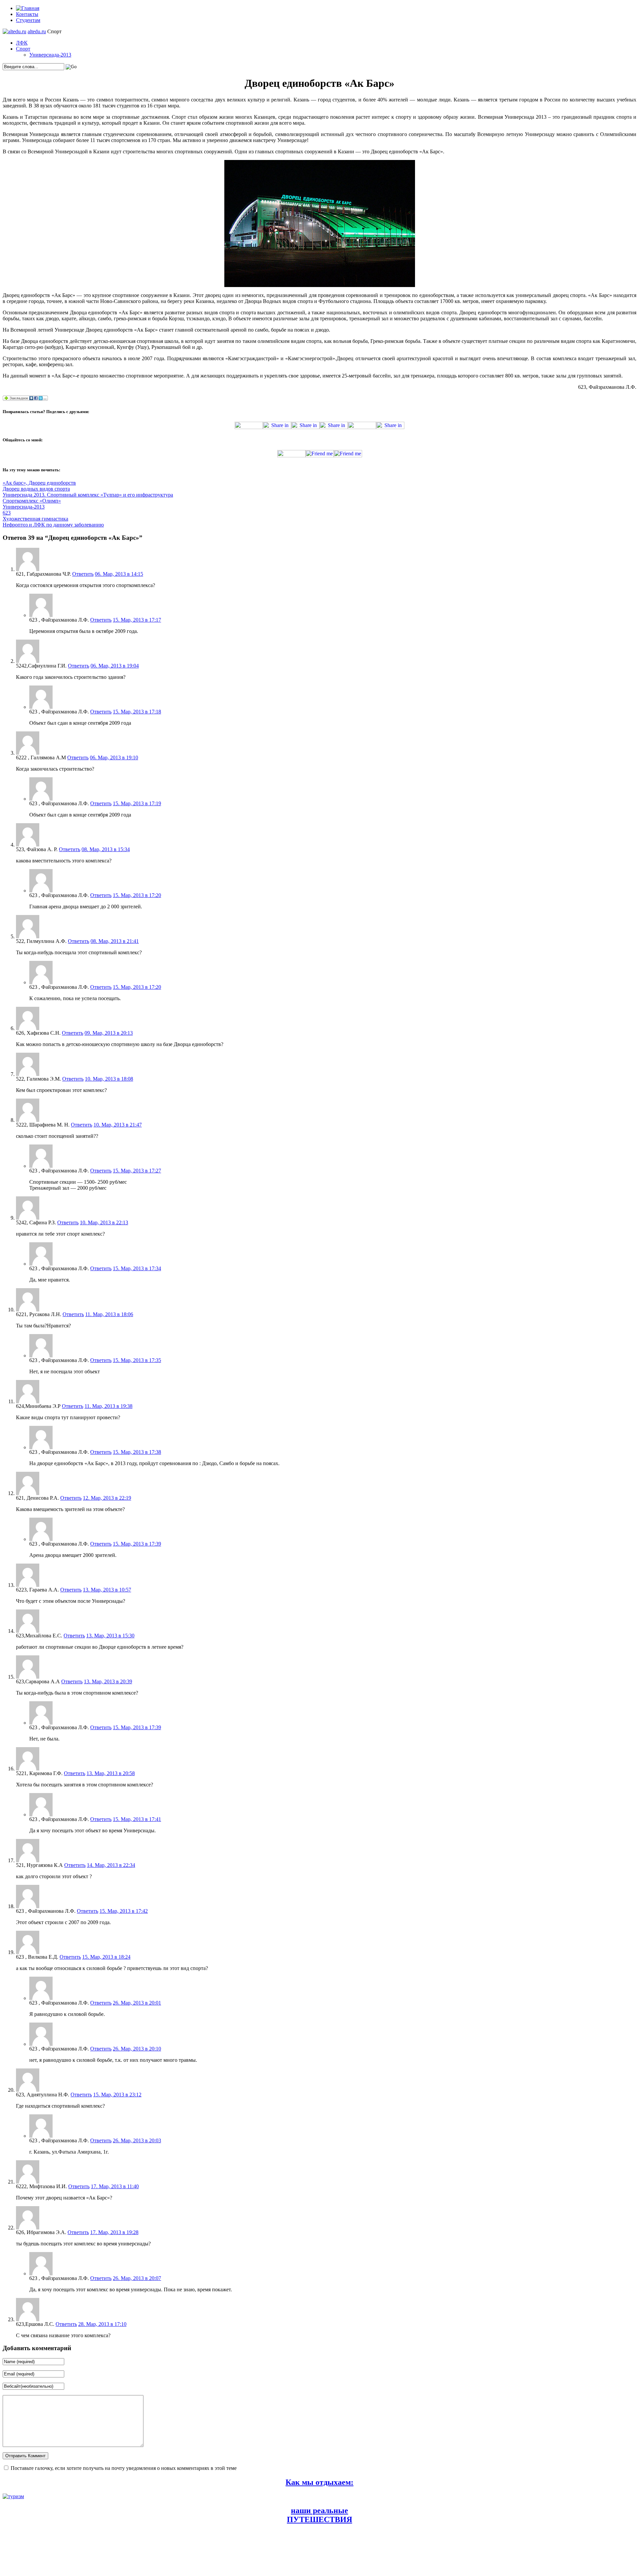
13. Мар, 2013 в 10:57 (107, 1590)
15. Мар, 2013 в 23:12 (117, 2095)
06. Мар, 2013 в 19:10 (114, 758)
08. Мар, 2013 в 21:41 (115, 941)
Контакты (27, 14)
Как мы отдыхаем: (319, 2482)
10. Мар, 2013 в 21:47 (118, 1125)
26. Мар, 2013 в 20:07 (137, 2278)
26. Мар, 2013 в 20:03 (137, 2140)
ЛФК (22, 43)
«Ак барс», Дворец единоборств (39, 483)
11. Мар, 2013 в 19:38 (108, 1406)
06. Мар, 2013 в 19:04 (115, 666)
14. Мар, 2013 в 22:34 (111, 1865)
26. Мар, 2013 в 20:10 (137, 2049)
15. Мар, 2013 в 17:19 (137, 803)
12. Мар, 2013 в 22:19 (107, 1498)
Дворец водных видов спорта (36, 489)
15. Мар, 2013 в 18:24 (106, 1957)
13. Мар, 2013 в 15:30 (110, 1636)
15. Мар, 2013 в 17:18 (137, 712)
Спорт (23, 49)
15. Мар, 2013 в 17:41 (137, 1819)
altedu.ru (37, 31)
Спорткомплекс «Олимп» (32, 501)
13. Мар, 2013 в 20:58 (111, 1773)
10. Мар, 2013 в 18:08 (109, 1079)
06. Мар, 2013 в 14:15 (119, 574)
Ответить (83, 574)
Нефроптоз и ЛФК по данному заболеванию (53, 525)
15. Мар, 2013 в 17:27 (137, 1171)
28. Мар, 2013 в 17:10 (102, 2324)
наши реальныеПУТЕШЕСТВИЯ (319, 2515)
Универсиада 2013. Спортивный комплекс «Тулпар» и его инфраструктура (88, 495)
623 (7, 513)
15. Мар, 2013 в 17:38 (137, 1452)
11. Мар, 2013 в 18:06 (109, 1314)
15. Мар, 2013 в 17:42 (124, 1911)
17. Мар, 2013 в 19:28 (114, 2232)
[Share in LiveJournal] (362, 427)
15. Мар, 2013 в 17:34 (137, 1268)
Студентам (28, 20)
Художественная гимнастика (35, 519)
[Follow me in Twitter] (291, 455)
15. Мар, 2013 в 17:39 (137, 1544)
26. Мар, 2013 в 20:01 (137, 2003)
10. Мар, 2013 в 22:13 (104, 1222)
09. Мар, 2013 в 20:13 (109, 1033)
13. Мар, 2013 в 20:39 (108, 1681)
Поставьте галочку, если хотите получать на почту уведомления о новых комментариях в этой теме (124, 2468)
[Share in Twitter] (249, 427)
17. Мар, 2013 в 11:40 (115, 2186)
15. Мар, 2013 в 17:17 (137, 620)
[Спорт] (14, 31)
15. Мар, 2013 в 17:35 (137, 1360)
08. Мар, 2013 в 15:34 (106, 849)
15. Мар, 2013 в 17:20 (137, 895)
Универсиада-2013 (50, 55)
